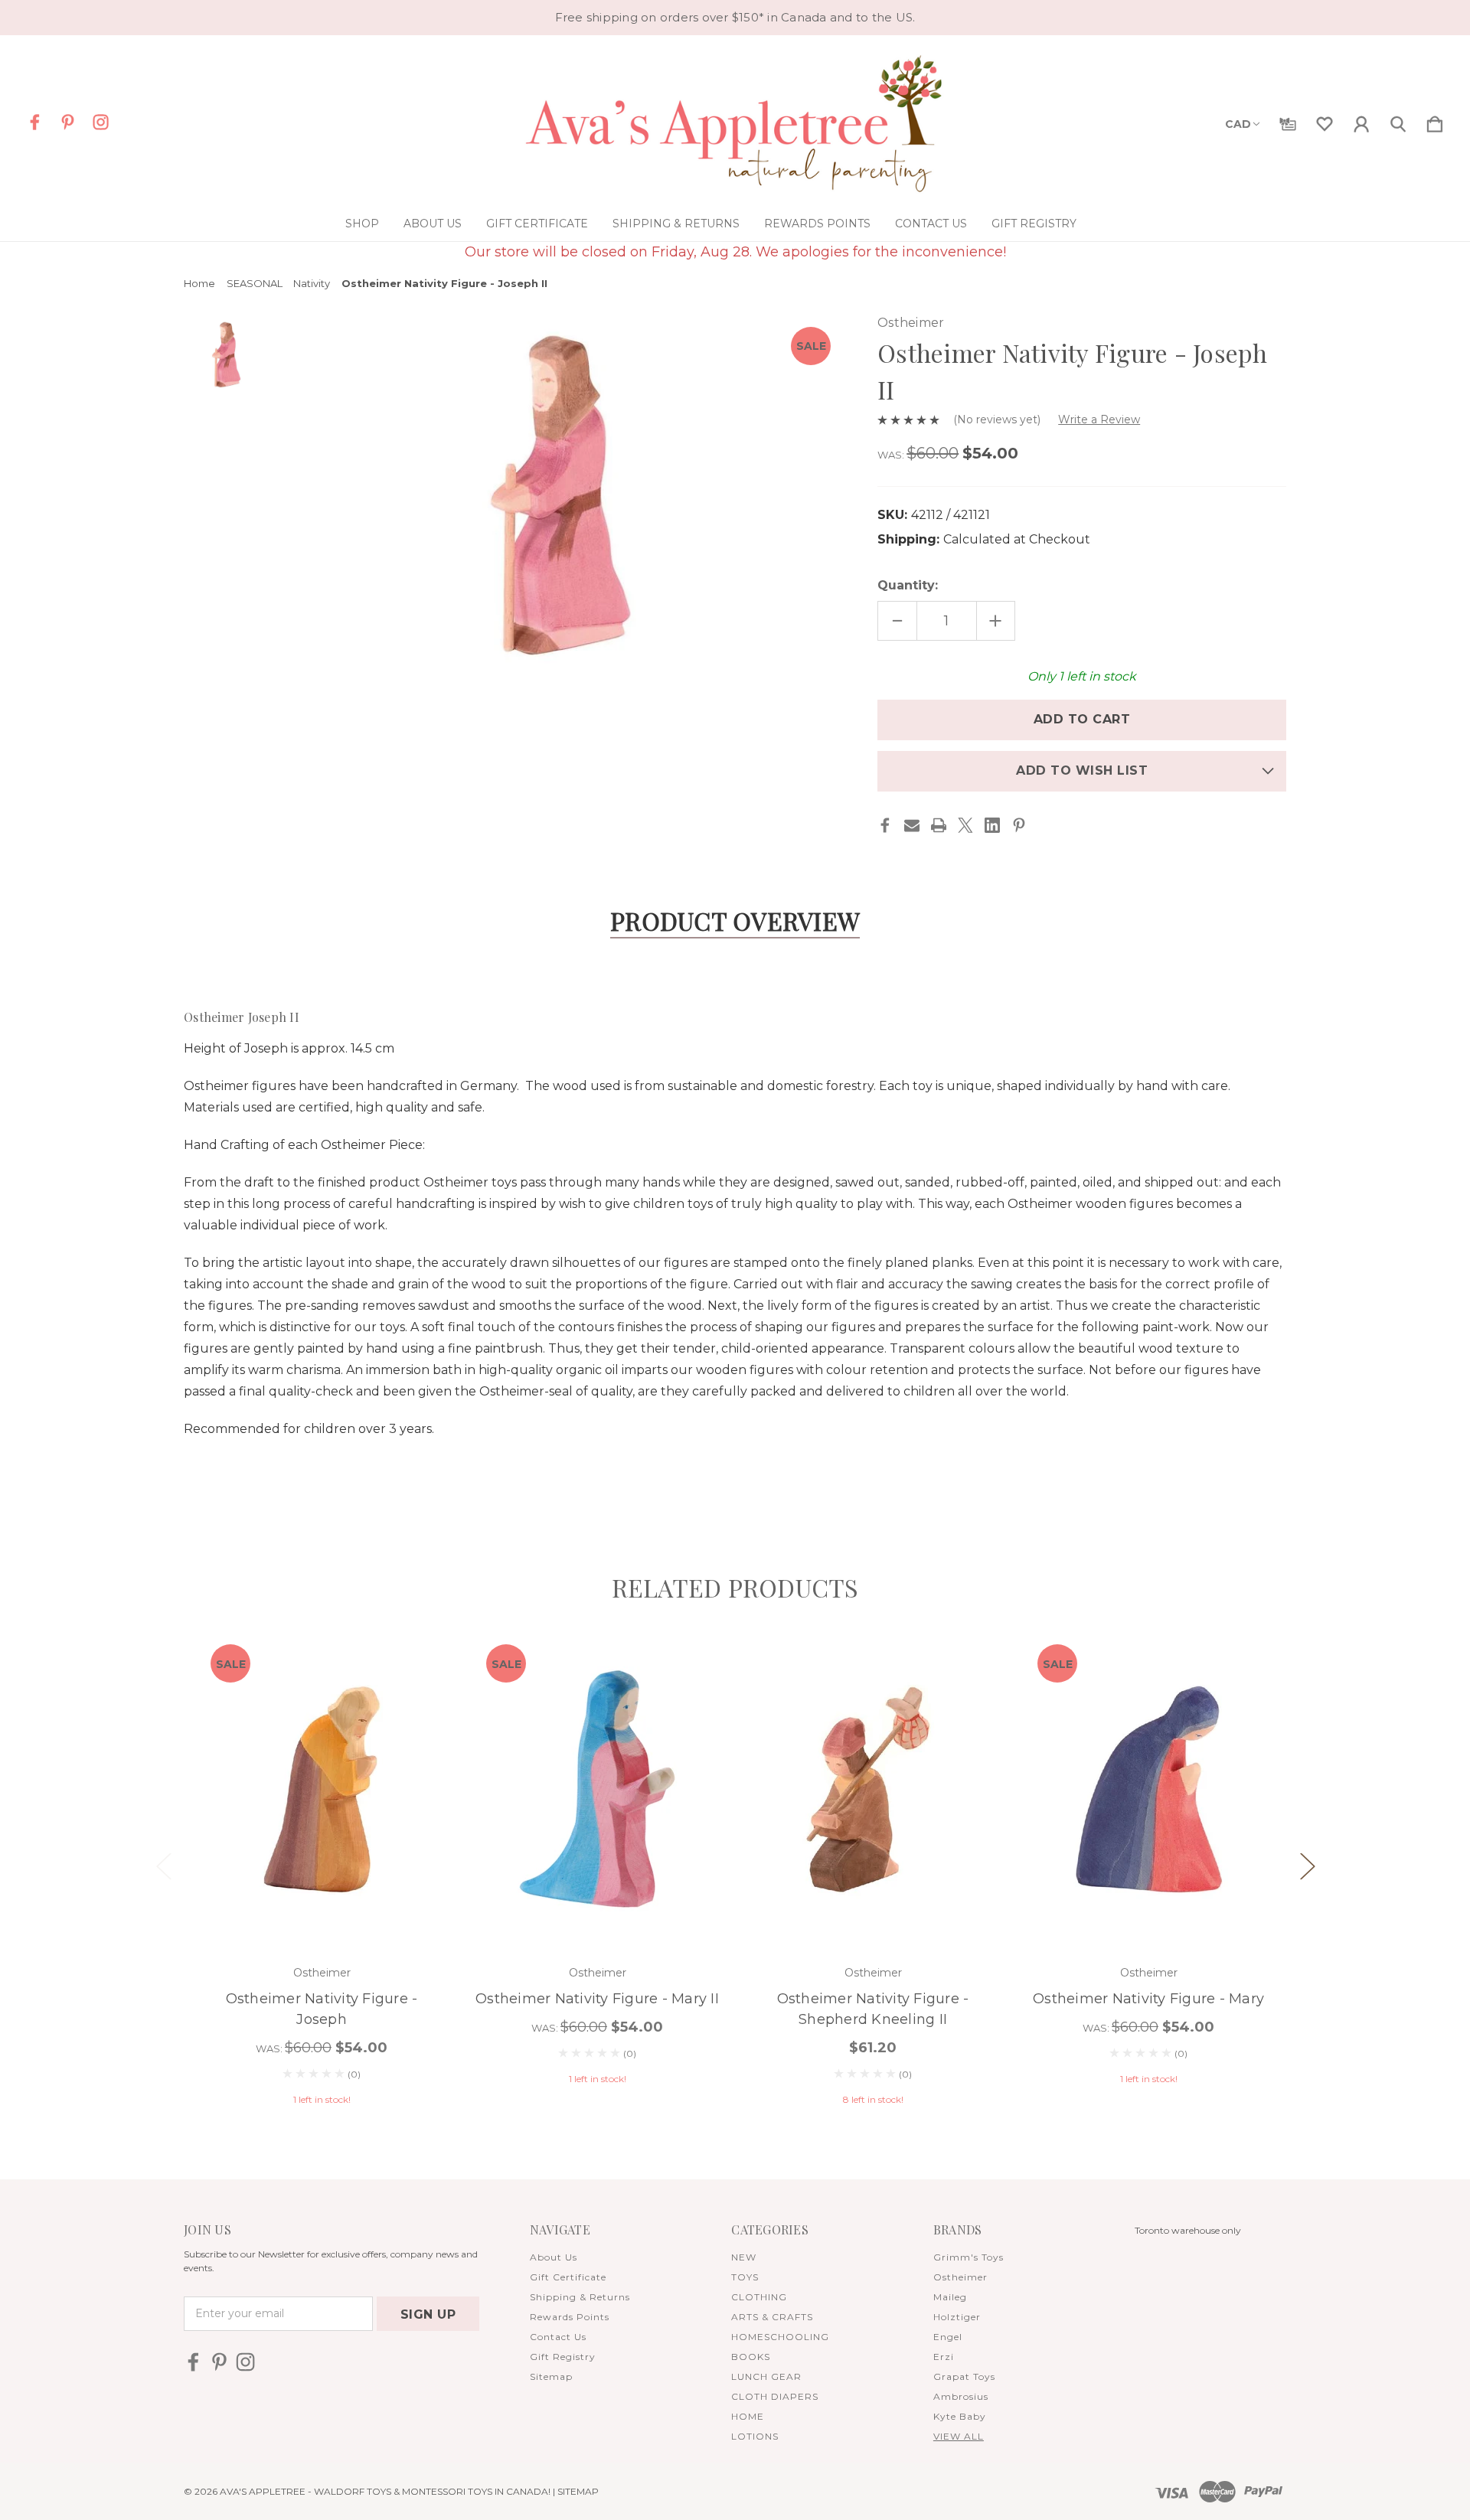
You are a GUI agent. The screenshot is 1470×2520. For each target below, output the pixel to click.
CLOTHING (759, 2297)
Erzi (944, 2357)
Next (1307, 1865)
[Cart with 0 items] (1435, 121)
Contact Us (931, 224)
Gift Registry (1034, 224)
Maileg (950, 2297)
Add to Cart (322, 1903)
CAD (1238, 124)
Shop (362, 224)
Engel (948, 2337)
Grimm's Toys (969, 2257)
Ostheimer (960, 2277)
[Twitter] (965, 825)
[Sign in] (1361, 121)
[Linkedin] (992, 825)
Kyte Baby (960, 2416)
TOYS (745, 2277)
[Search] (1398, 121)
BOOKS (751, 2357)
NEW (744, 2257)
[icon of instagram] (101, 122)
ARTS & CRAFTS (772, 2317)
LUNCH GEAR (766, 2376)
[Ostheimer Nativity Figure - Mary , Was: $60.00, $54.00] (1148, 1789)
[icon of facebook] (35, 122)
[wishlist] (1325, 121)
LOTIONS (755, 2436)
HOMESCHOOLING (780, 2337)
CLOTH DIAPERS (775, 2396)
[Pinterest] (1019, 825)
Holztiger (957, 2317)
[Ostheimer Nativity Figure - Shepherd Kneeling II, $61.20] (873, 1789)
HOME (748, 2416)
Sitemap (551, 2376)
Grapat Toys (964, 2376)
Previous (163, 1865)
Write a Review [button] (1099, 419)
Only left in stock (1082, 676)
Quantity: (908, 585)
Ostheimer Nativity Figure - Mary (1148, 1999)
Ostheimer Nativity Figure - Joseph (322, 2009)
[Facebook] (885, 825)
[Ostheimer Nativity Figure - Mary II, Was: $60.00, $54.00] (597, 1789)
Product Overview (735, 921)
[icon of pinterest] (68, 122)
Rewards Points (817, 224)
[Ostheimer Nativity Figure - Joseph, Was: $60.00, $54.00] (322, 1789)
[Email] (912, 825)
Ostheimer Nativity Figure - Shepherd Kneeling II (873, 2009)
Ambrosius (961, 2396)
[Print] (939, 825)
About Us (433, 224)
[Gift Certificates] (1288, 121)
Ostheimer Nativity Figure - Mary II (597, 1999)
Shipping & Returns (676, 224)
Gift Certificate (537, 224)
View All (959, 2436)
